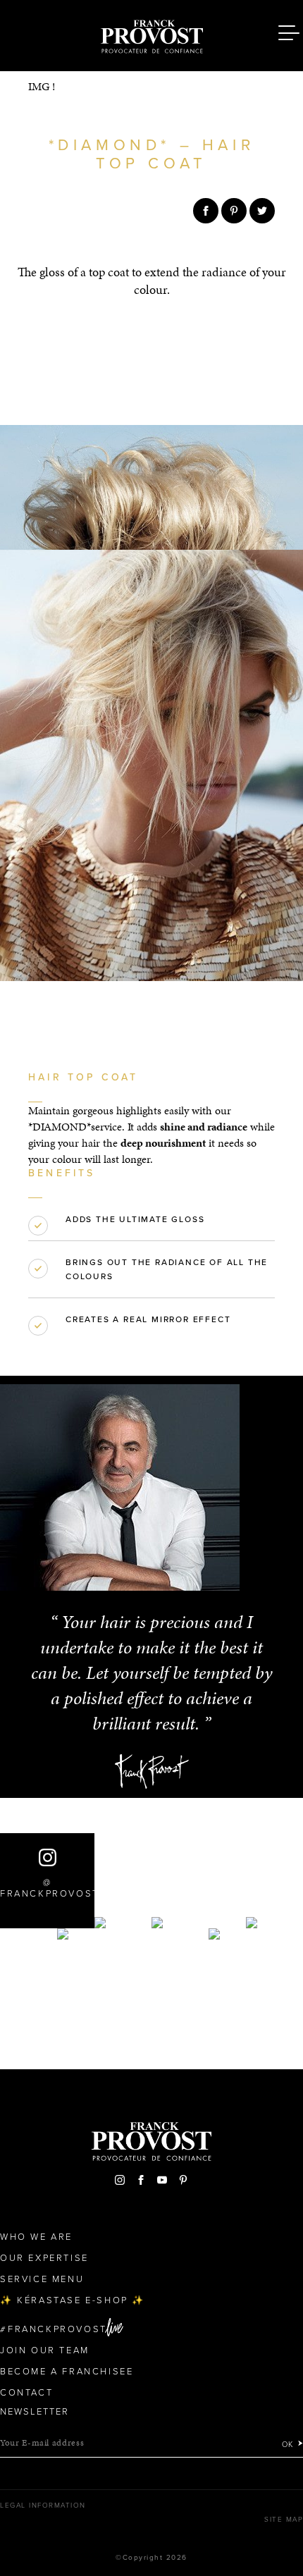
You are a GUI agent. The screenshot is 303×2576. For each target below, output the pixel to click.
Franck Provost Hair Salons (151, 34)
